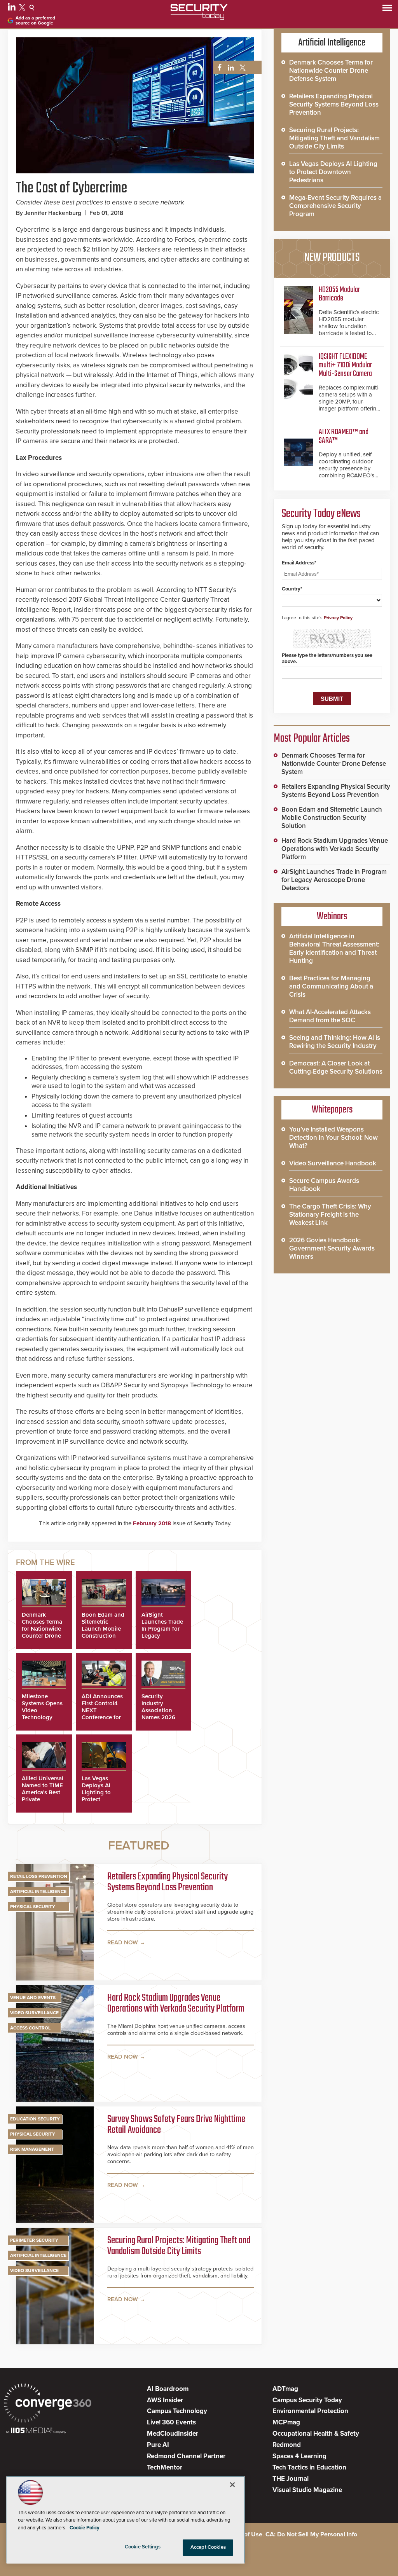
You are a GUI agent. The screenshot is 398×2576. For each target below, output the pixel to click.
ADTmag (285, 2389)
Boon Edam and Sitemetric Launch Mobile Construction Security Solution (103, 1632)
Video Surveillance (34, 2013)
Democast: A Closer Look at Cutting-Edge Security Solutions (336, 1067)
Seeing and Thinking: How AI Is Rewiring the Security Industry (335, 1042)
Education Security (35, 2119)
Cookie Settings (143, 2547)
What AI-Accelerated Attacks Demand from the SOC (330, 1016)
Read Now (123, 1942)
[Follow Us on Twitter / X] (23, 9)
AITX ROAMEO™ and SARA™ (344, 436)
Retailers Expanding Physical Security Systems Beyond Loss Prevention (168, 1883)
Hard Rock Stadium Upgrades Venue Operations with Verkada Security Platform (176, 2004)
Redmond (287, 2445)
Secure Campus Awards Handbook (324, 1185)
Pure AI (158, 2445)
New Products (332, 258)
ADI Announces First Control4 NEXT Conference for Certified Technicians (102, 1714)
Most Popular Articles (312, 739)
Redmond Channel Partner (186, 2456)
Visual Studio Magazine (307, 2490)
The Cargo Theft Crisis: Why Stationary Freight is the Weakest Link (330, 1215)
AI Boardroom (168, 2389)
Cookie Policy (85, 2528)
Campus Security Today (307, 2400)
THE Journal (291, 2479)
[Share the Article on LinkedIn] (230, 68)
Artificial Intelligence (38, 1891)
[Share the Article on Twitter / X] (242, 68)
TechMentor (165, 2467)
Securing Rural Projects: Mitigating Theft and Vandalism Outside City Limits (179, 2247)
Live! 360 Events (171, 2422)
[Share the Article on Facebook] (217, 68)
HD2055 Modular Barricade (339, 294)
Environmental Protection (310, 2411)
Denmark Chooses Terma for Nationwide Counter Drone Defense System (43, 1629)
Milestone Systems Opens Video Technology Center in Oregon (42, 1714)
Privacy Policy (338, 618)
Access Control (30, 2028)
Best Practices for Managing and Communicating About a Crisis (331, 986)
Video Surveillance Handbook (333, 1163)
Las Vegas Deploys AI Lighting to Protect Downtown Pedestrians (97, 1796)
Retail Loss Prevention (39, 1876)
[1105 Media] (36, 2431)
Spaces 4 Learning (299, 2456)
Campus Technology (177, 2411)
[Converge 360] (48, 2404)
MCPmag (286, 2422)
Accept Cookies (208, 2547)
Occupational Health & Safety (316, 2434)
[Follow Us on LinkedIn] (13, 9)
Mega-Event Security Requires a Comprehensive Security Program (335, 206)
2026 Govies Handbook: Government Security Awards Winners (332, 1248)
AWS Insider (165, 2400)
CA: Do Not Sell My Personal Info (311, 2534)
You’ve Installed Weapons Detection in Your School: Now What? (333, 1138)
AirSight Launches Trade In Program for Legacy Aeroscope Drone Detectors (334, 880)
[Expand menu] (387, 10)
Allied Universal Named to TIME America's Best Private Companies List (43, 1792)
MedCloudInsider (173, 2434)
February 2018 (152, 1523)
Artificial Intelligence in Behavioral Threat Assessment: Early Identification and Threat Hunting (334, 948)
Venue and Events (33, 1998)
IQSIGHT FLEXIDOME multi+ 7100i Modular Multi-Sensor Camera (345, 365)
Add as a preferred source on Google (35, 21)
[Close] (232, 2485)
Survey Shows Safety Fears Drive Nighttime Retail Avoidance (176, 2125)
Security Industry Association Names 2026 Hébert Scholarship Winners (158, 1717)
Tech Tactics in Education (309, 2467)
